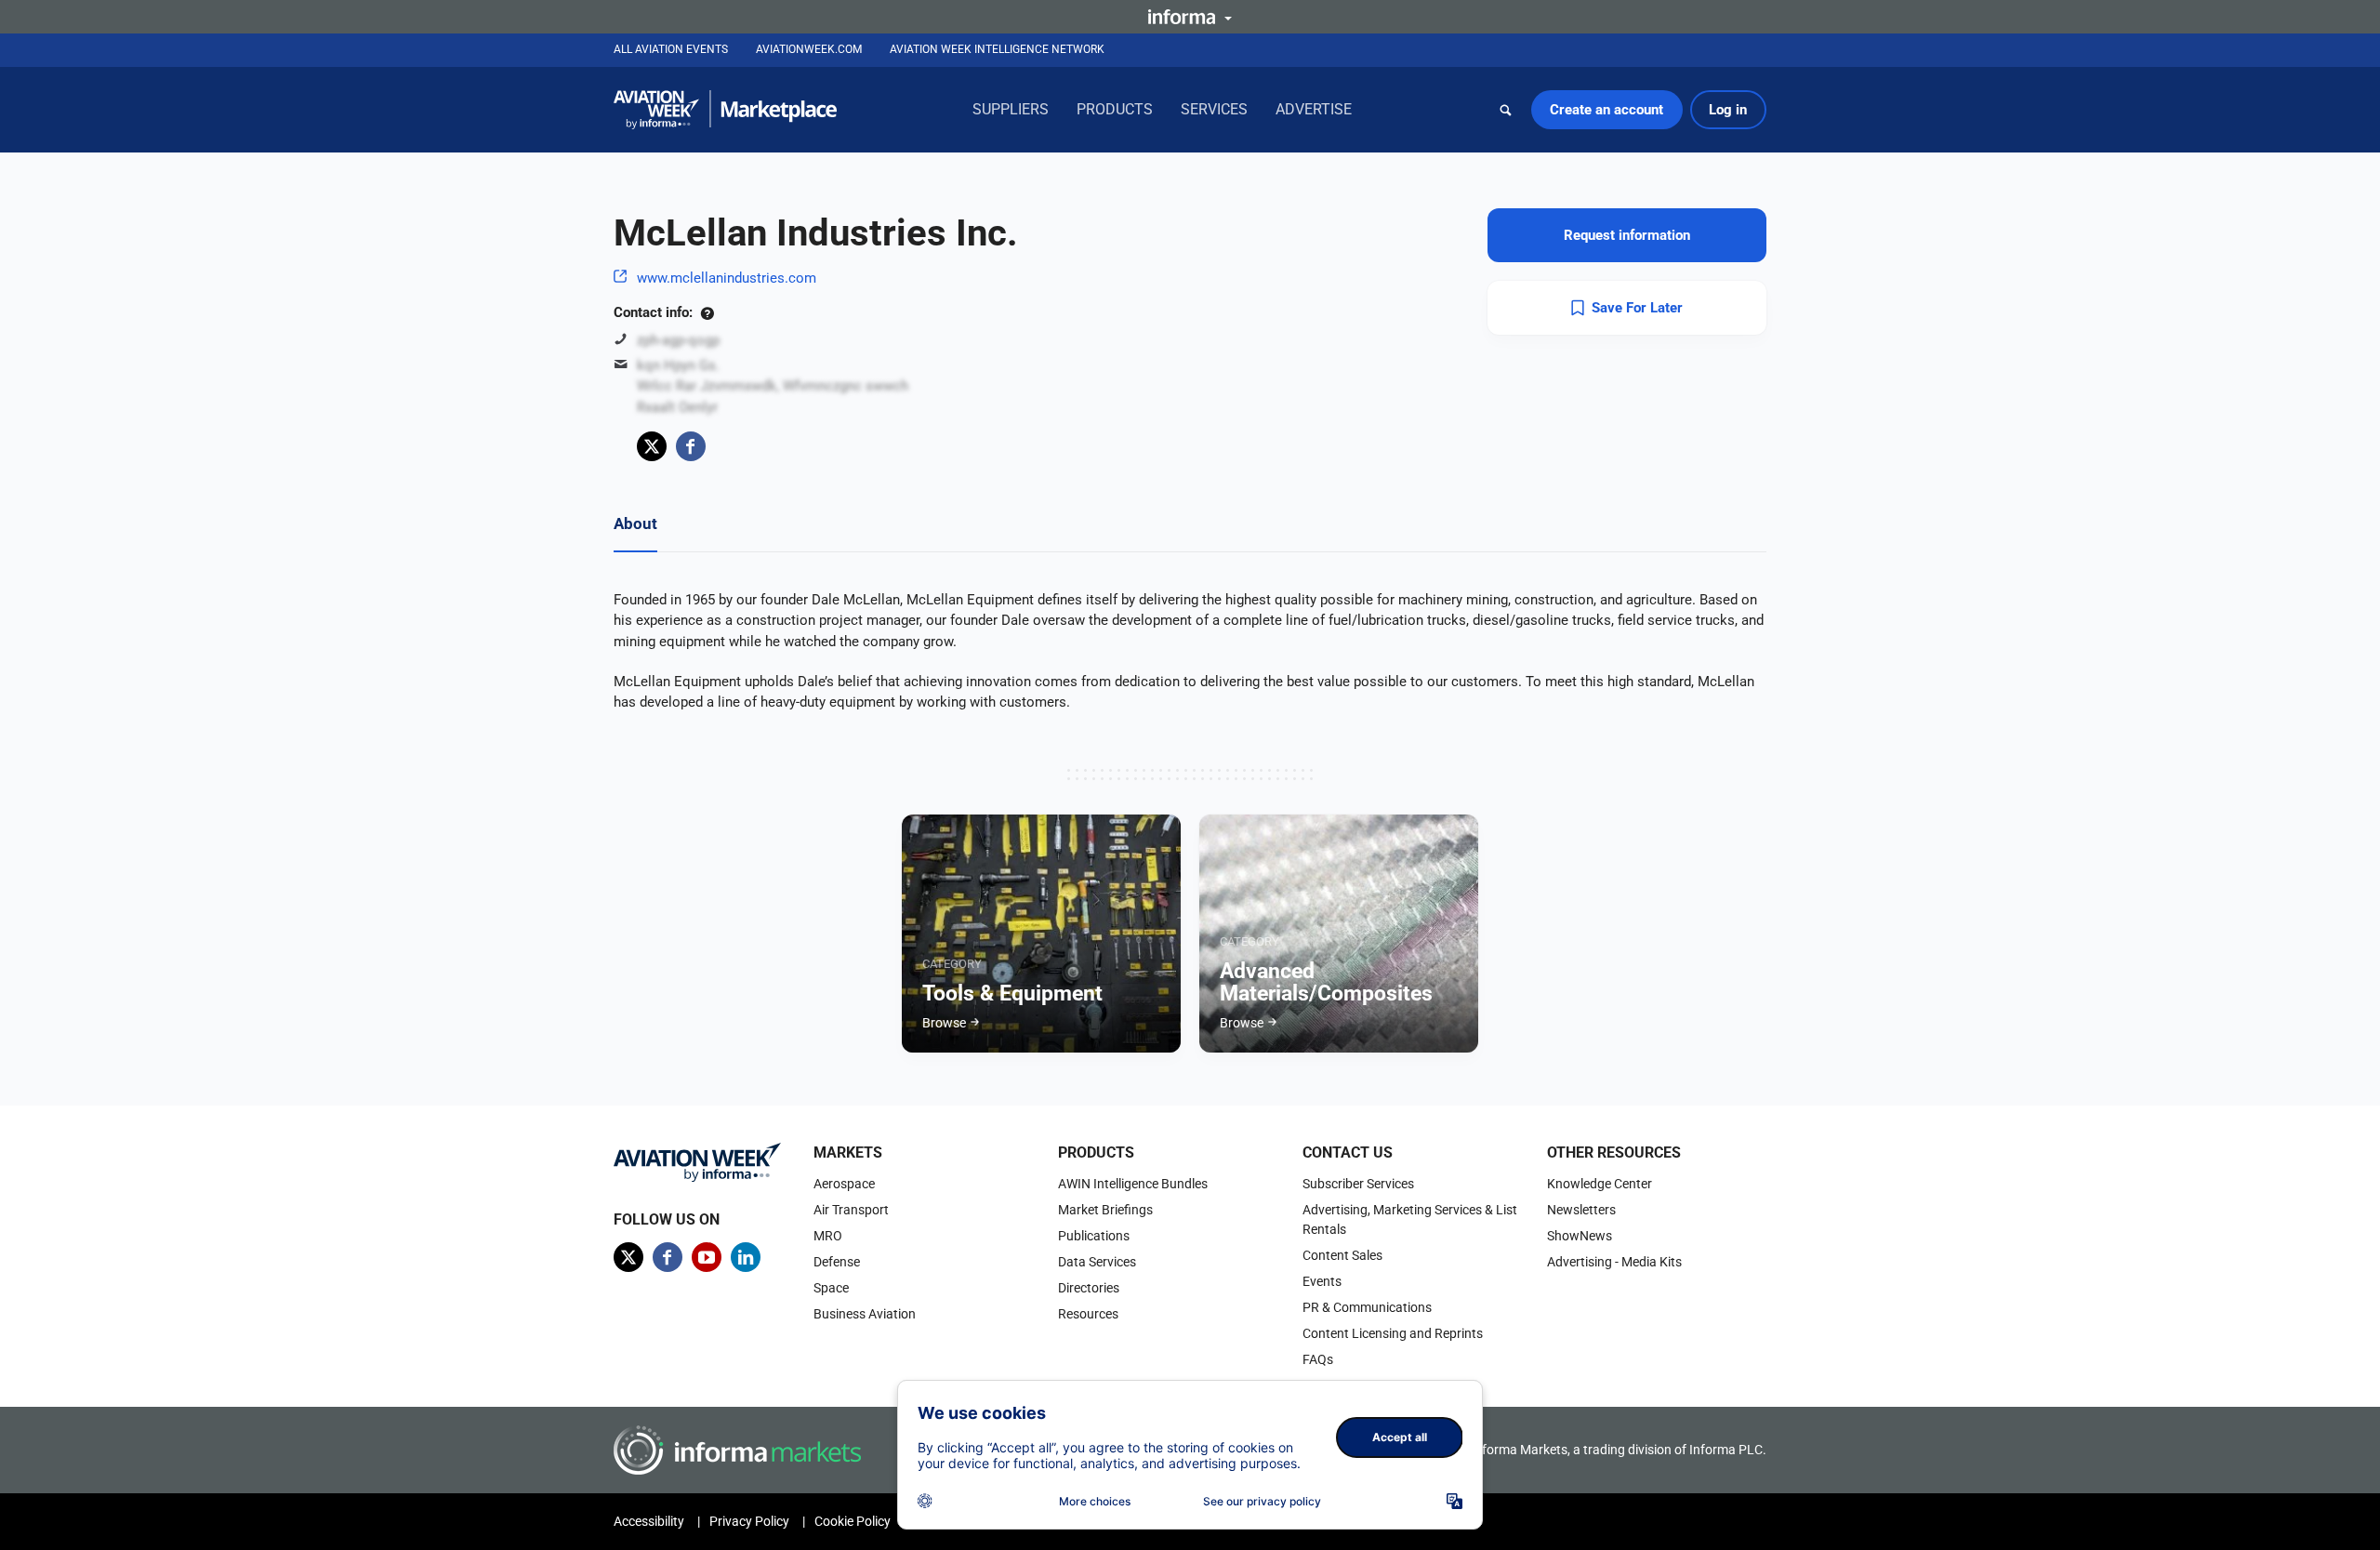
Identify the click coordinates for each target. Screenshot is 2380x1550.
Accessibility (649, 1521)
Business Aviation (865, 1314)
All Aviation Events (671, 49)
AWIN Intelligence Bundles (1133, 1184)
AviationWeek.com (809, 49)
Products (1115, 109)
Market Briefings (1105, 1210)
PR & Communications (1367, 1307)
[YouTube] (707, 1257)
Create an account (1606, 110)
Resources (1088, 1314)
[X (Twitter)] (652, 446)
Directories (1089, 1288)
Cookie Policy (853, 1521)
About (635, 523)
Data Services (1097, 1262)
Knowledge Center (1600, 1184)
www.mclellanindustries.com (727, 278)
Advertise (1314, 109)
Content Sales (1342, 1255)
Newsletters (1581, 1210)
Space (831, 1288)
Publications (1094, 1236)
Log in (1728, 110)
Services (1214, 109)
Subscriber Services (1358, 1184)
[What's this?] (707, 312)
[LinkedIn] (746, 1257)
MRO (828, 1236)
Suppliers (1011, 109)
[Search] (1506, 110)
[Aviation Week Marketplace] (725, 110)
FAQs (1318, 1359)
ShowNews (1580, 1236)
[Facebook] (691, 446)
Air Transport (851, 1210)
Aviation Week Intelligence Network (997, 49)
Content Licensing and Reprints (1393, 1333)
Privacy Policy (749, 1521)
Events (1322, 1281)
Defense (837, 1262)
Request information (1627, 235)
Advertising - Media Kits (1614, 1262)
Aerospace (844, 1184)
